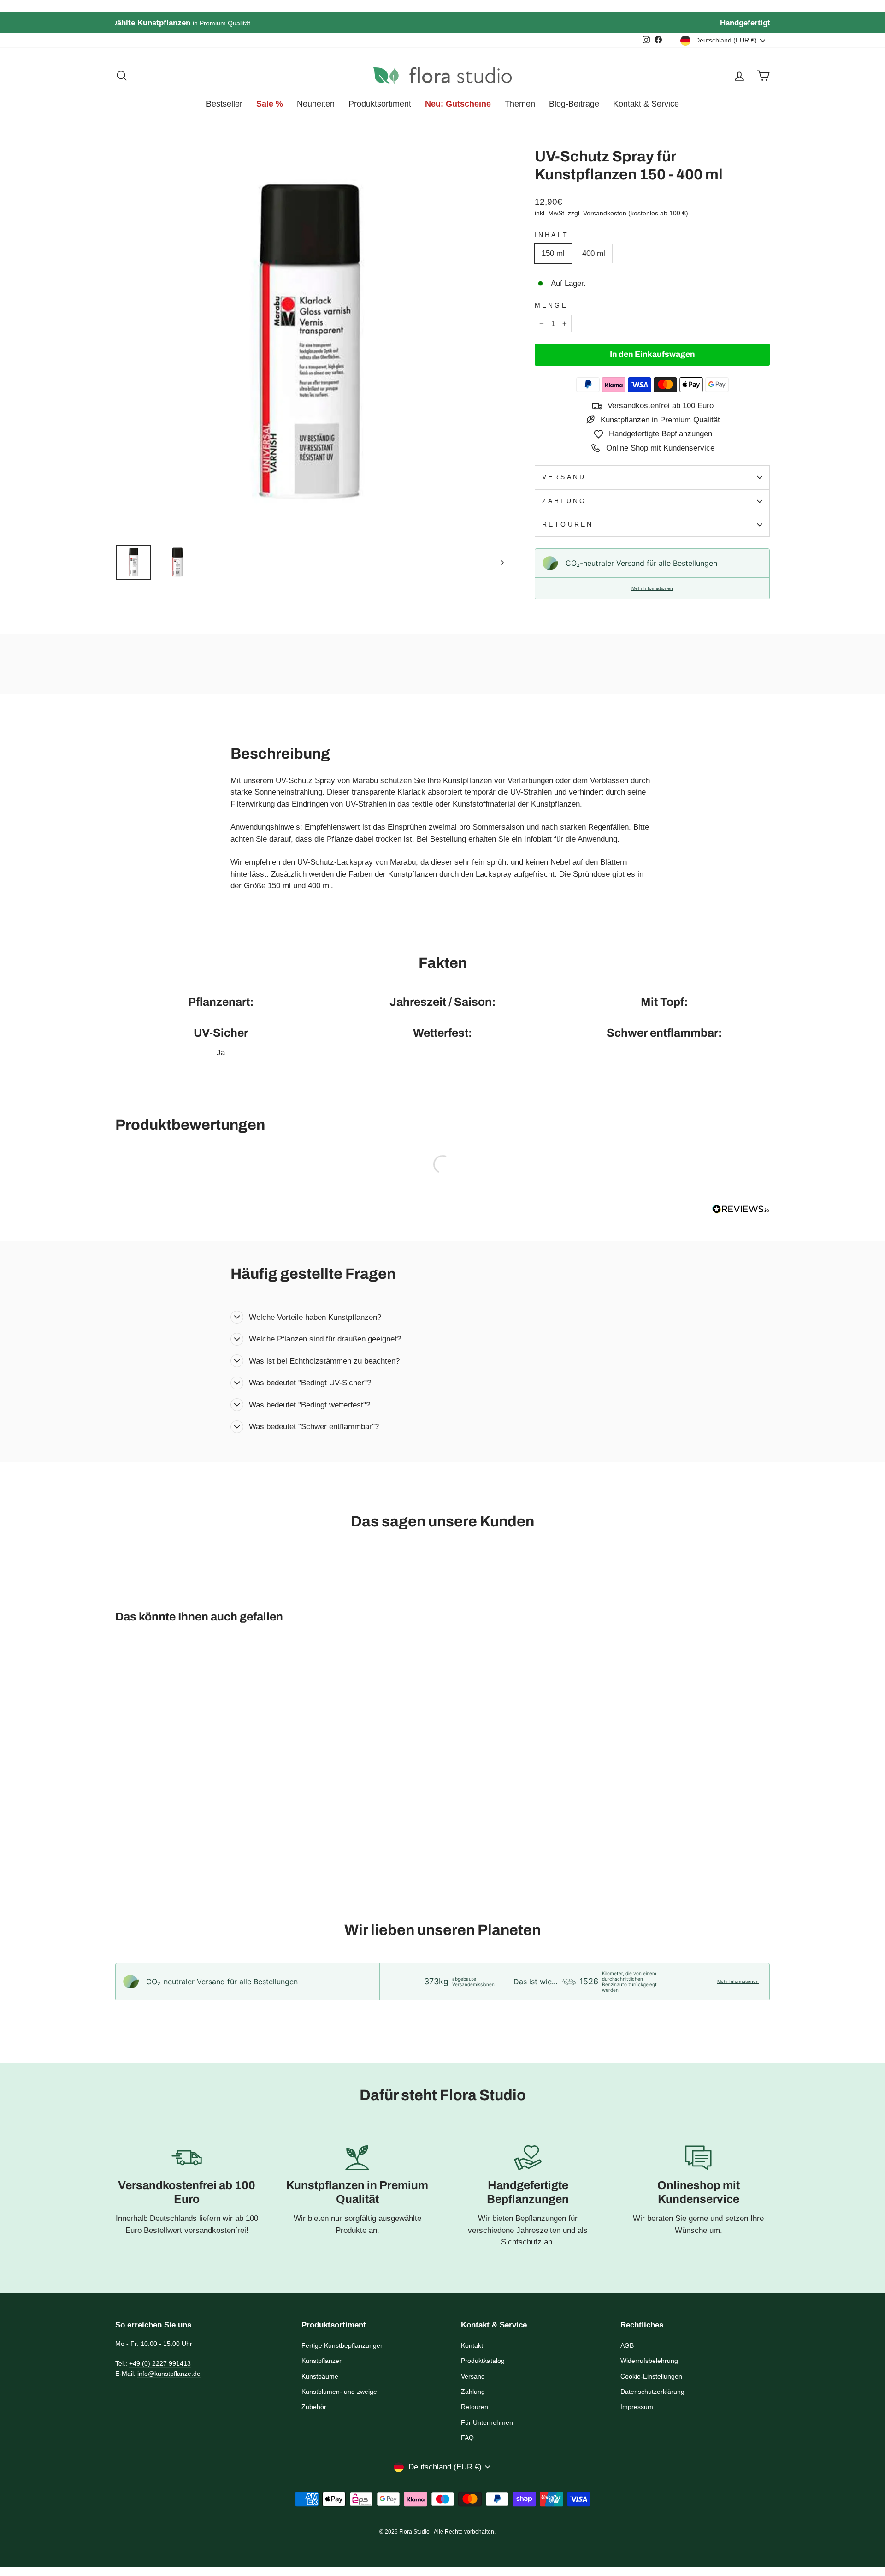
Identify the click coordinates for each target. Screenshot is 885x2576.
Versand (564, 477)
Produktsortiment (380, 104)
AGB (627, 2345)
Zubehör (314, 2407)
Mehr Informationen (652, 588)
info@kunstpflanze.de (169, 2374)
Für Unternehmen (487, 2422)
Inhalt (552, 235)
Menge (551, 306)
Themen (520, 104)
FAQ (467, 2438)
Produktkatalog (483, 2361)
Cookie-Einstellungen (651, 2376)
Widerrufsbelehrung (649, 2361)
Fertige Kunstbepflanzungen (343, 2345)
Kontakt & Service (646, 104)
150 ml (553, 253)
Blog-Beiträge (574, 104)
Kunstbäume (320, 2376)
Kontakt (472, 2345)
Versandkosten (605, 213)
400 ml (594, 253)
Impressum (637, 2407)
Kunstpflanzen (322, 2361)
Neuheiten (316, 104)
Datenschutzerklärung (652, 2392)
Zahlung (564, 501)
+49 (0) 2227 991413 (160, 2363)
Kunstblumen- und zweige (339, 2392)
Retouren (568, 525)
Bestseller (224, 104)
